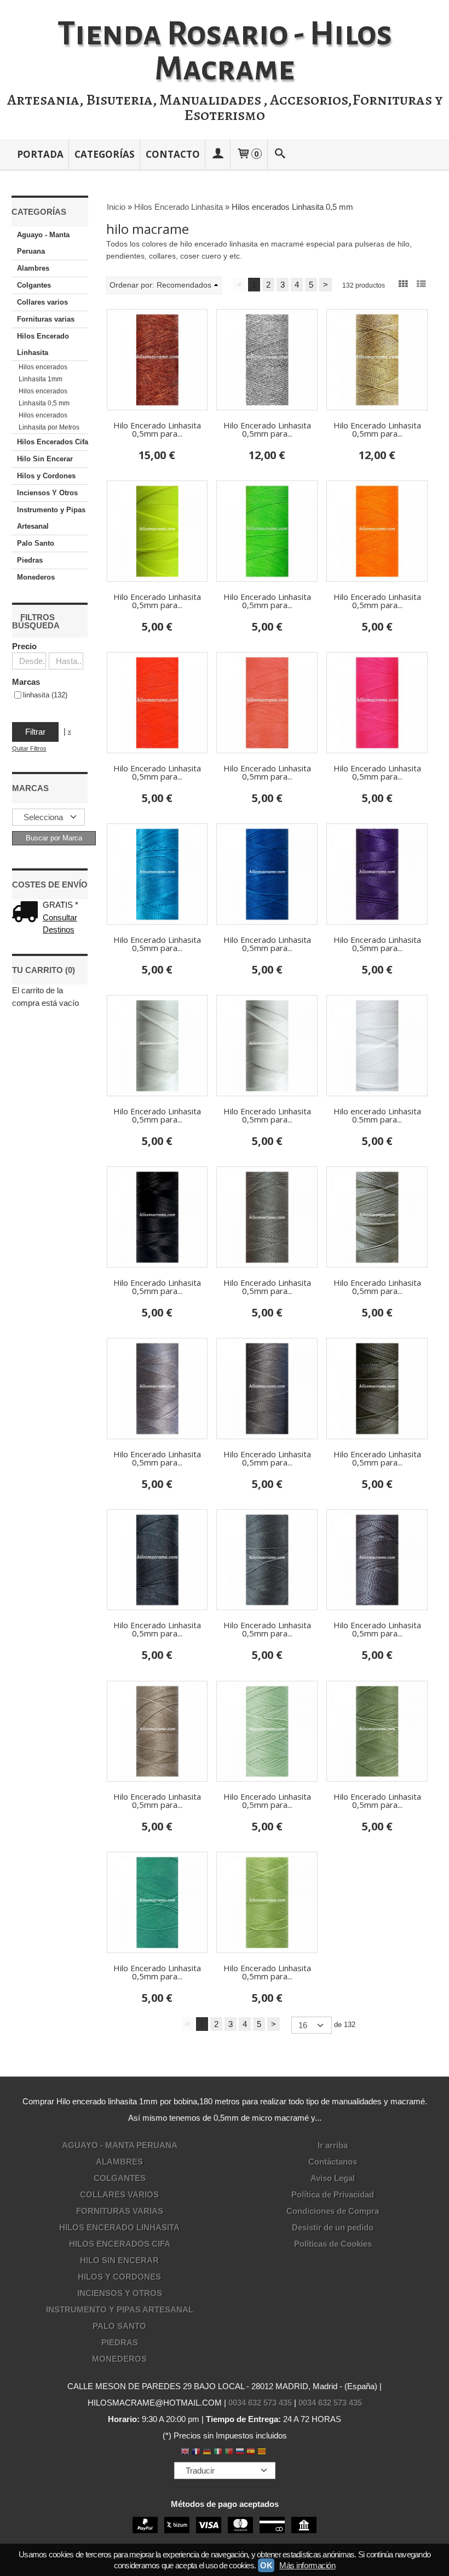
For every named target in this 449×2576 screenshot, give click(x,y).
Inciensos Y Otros (47, 493)
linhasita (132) (45, 695)
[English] (185, 2452)
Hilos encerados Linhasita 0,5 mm (44, 397)
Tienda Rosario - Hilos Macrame (225, 51)
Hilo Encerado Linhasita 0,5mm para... (157, 429)
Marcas (26, 682)
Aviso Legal (333, 2178)
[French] (196, 2452)
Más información (307, 2565)
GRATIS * (61, 905)
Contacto (173, 154)
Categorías (105, 154)
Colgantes (34, 285)
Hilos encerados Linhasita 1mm (43, 373)
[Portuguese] (229, 2452)
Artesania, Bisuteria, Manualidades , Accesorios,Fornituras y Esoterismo (225, 107)
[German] (207, 2452)
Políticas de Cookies (333, 2244)
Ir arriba (333, 2145)
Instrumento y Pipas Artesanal (51, 518)
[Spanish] (251, 2452)
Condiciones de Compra (333, 2211)
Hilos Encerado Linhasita (43, 344)
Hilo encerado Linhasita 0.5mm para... (377, 1115)
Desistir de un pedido (333, 2227)
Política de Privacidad (333, 2194)
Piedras (30, 560)
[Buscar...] (280, 154)
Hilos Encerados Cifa (53, 442)
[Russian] (240, 2452)
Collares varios (42, 302)
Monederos (36, 577)
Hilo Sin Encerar (45, 459)
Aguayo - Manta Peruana (43, 243)
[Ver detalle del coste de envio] (27, 913)
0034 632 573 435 (260, 2403)
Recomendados (184, 285)
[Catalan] (263, 2452)
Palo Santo (36, 543)
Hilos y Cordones (46, 476)
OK (266, 2565)
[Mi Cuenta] (218, 154)
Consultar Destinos (60, 924)
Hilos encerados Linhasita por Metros (49, 421)
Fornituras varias (46, 319)
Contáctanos (333, 2162)
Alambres (33, 268)
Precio (24, 646)
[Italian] (218, 2452)
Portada (40, 154)
